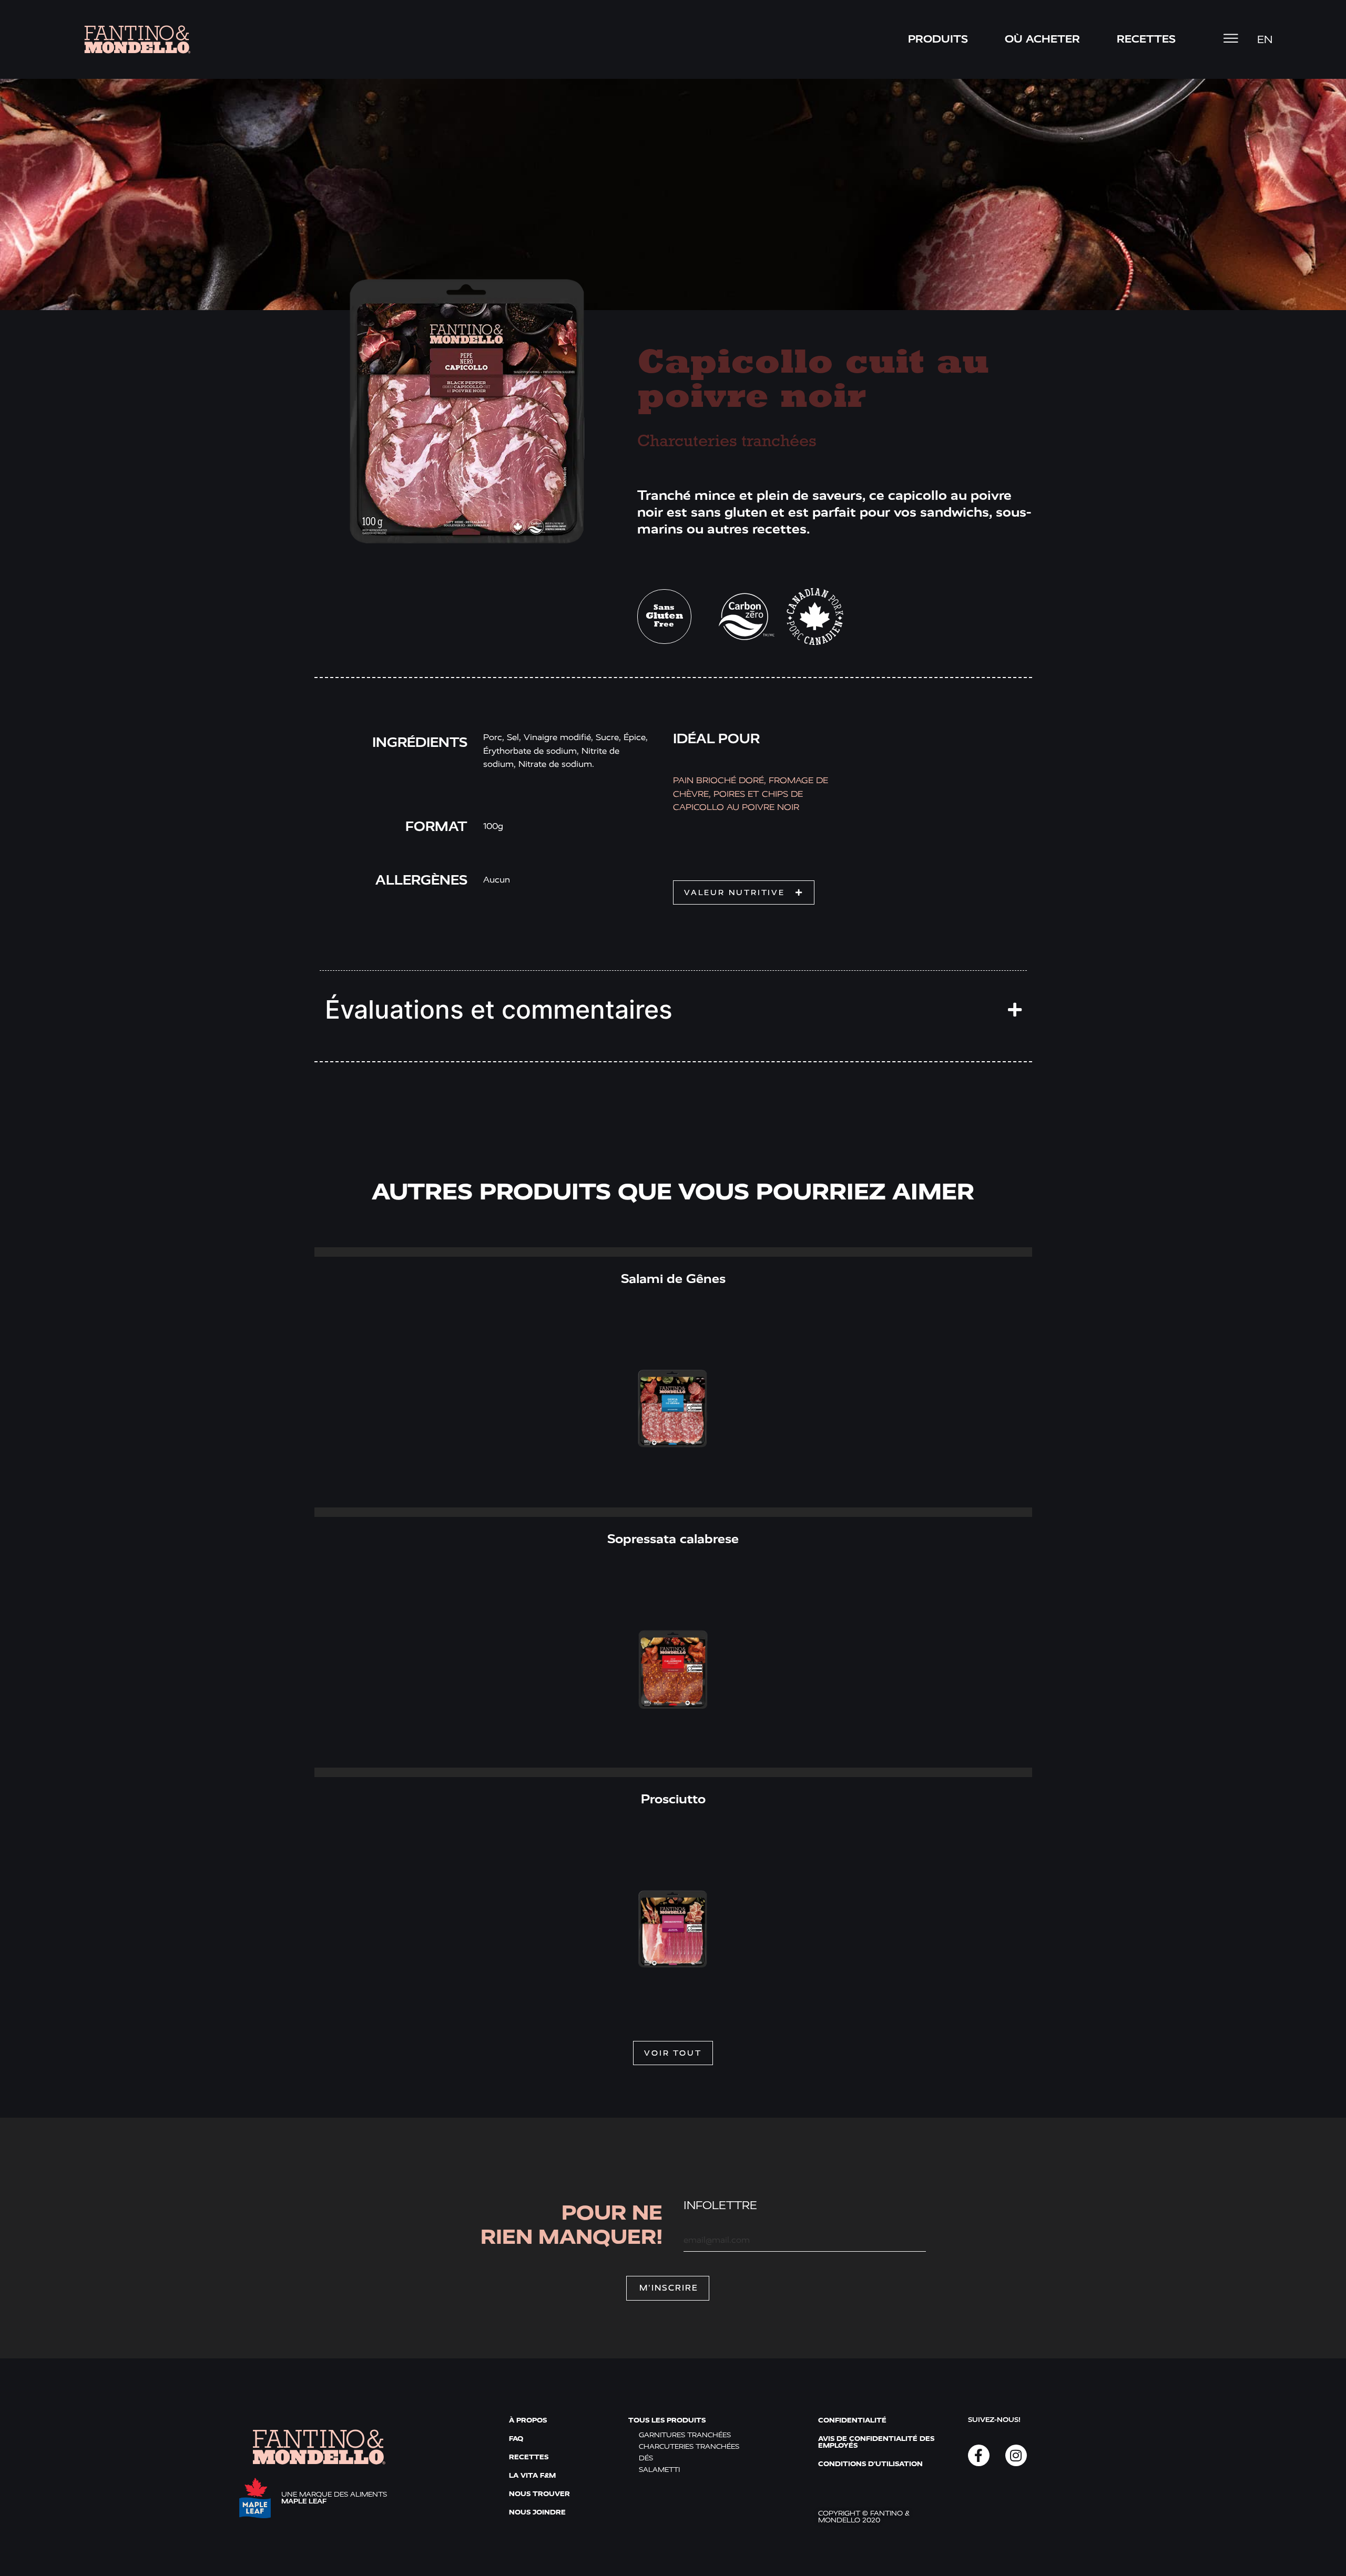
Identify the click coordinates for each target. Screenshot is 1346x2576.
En (1265, 40)
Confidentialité (852, 2420)
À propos (528, 2420)
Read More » (673, 1252)
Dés (646, 2458)
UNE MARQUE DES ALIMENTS (334, 2498)
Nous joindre (537, 2512)
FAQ (516, 2439)
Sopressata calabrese (673, 1539)
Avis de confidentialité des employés (876, 2442)
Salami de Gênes (673, 1279)
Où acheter (1042, 39)
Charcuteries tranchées (727, 442)
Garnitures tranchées (685, 2435)
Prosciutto (673, 1799)
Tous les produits (667, 2420)
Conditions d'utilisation (870, 2464)
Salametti (659, 2470)
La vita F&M (532, 2475)
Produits (938, 39)
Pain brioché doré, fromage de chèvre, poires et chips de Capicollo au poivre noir (751, 794)
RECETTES (1146, 39)
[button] (744, 892)
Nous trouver (539, 2494)
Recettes (529, 2457)
